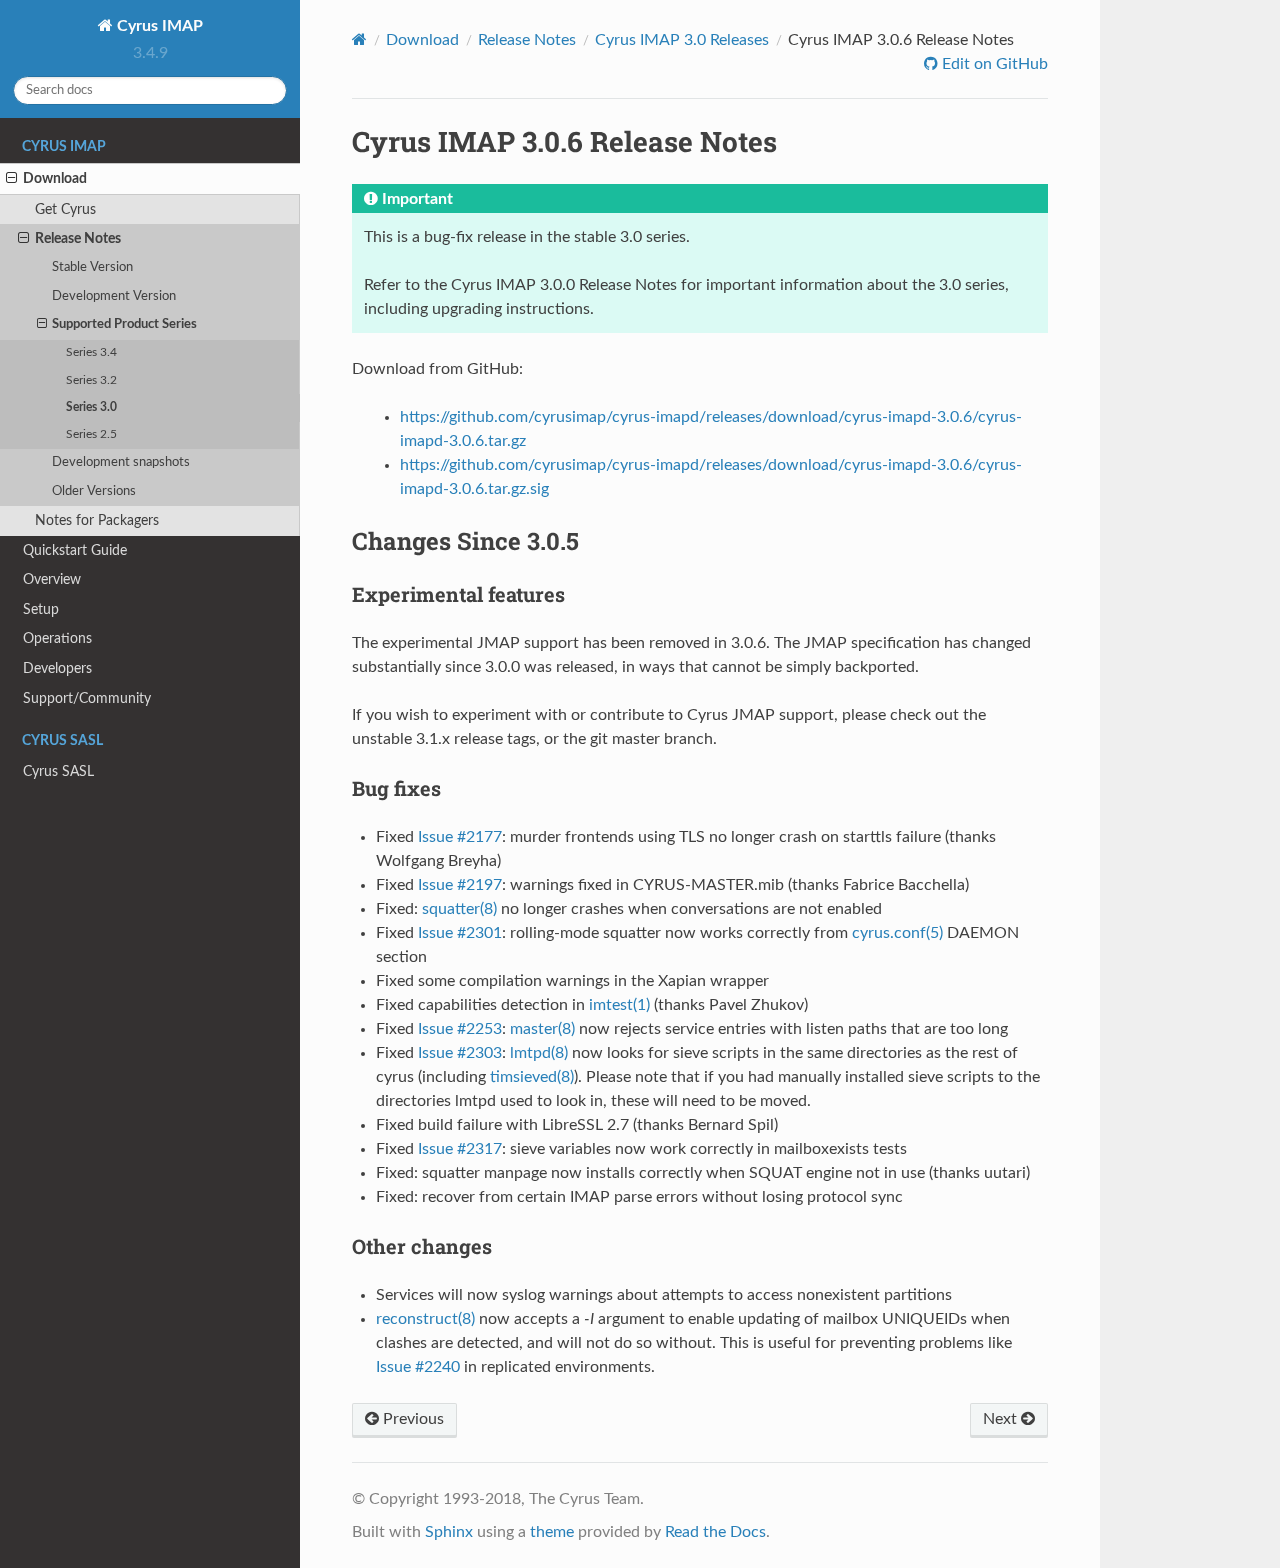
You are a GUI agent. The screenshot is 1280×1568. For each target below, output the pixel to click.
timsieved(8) (532, 1077)
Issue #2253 (460, 1029)
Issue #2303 (460, 1053)
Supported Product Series (124, 324)
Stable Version (92, 267)
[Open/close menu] (11, 179)
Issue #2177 (460, 837)
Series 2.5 (91, 434)
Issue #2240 (418, 1367)
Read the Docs (715, 1532)
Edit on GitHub (993, 64)
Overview (52, 579)
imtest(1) (619, 1005)
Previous (411, 1419)
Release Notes (78, 238)
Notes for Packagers (97, 520)
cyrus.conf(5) (897, 933)
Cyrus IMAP (158, 26)
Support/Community (87, 698)
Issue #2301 (460, 933)
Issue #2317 (460, 1149)
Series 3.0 (91, 407)
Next (1002, 1419)
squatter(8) (459, 909)
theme (552, 1532)
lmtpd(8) (539, 1053)
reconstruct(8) (425, 1319)
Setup (41, 609)
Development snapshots (121, 462)
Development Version (114, 296)
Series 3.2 (91, 380)
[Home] (359, 39)
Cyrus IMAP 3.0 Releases (682, 40)
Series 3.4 (91, 352)
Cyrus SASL (58, 771)
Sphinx (449, 1532)
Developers (57, 668)
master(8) (542, 1029)
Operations (57, 638)
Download (55, 178)
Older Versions (94, 491)
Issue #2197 (460, 885)
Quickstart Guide (75, 550)
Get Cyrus (65, 209)
